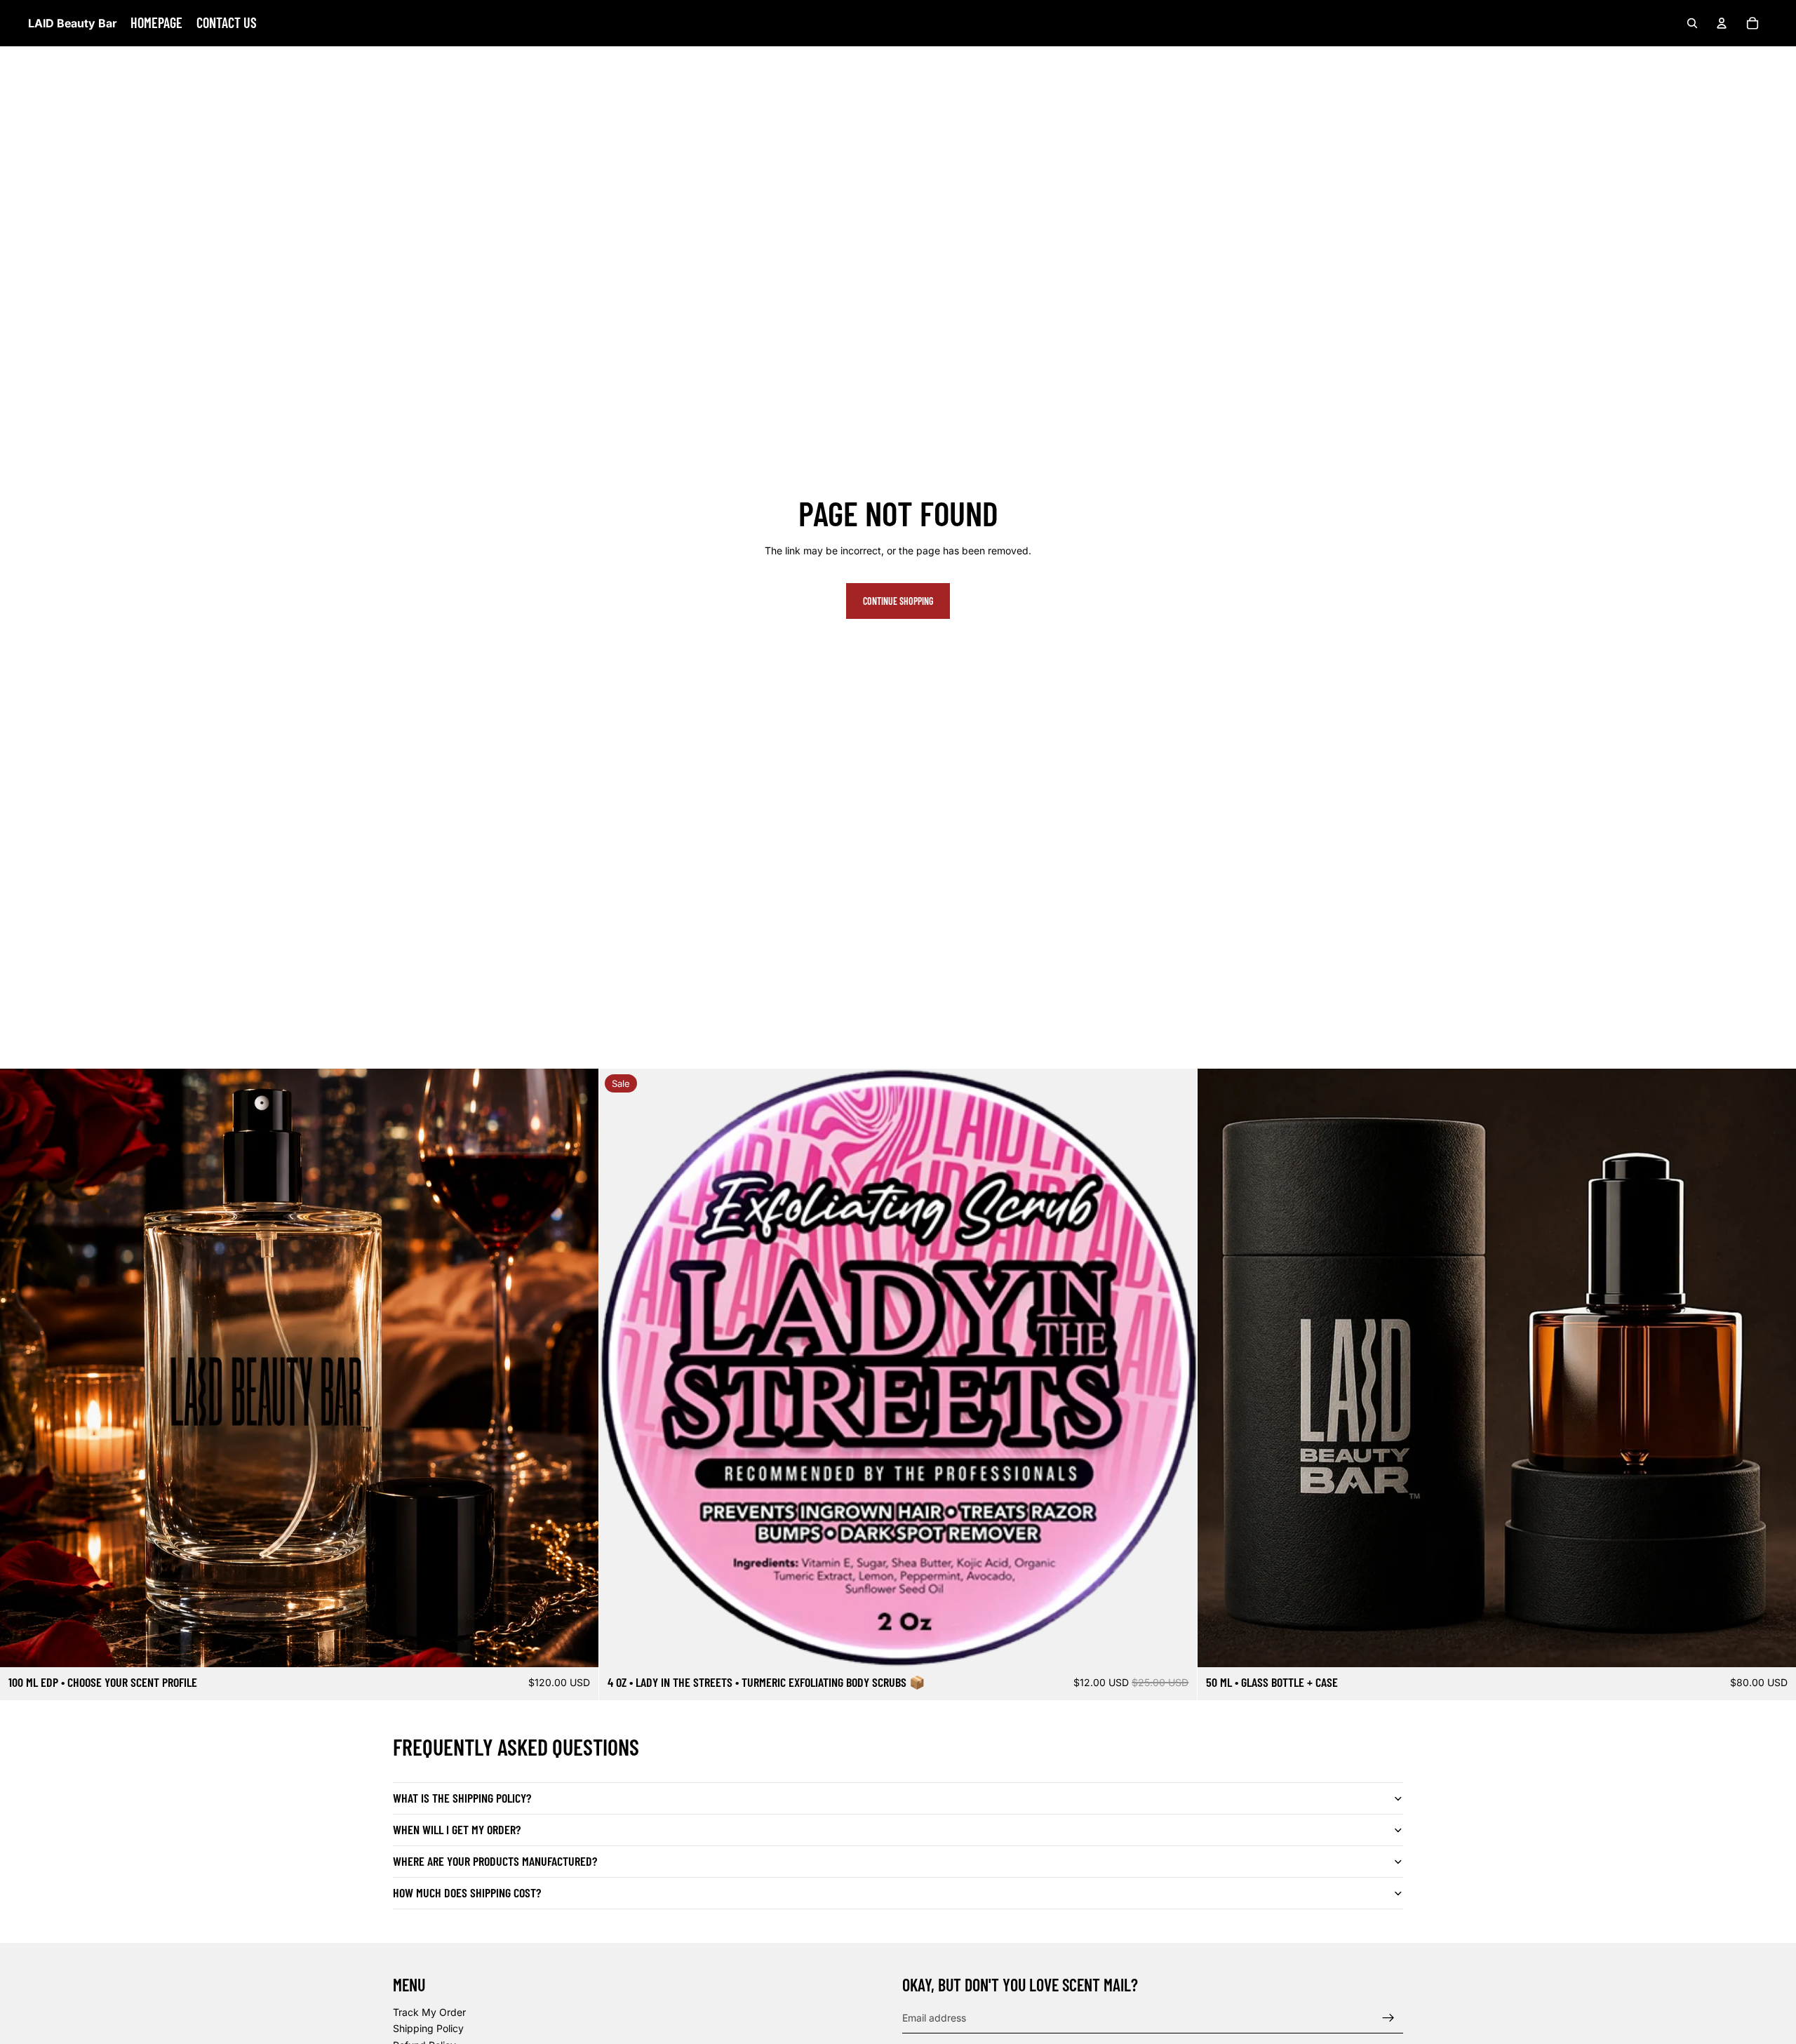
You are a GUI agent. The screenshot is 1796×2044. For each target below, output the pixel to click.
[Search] (1692, 23)
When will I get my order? (457, 1829)
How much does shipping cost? (467, 1892)
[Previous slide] (620, 1368)
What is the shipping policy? (462, 1798)
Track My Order (429, 2011)
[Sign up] (1388, 2017)
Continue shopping (898, 601)
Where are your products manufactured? (495, 1861)
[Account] (1722, 23)
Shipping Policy (428, 2028)
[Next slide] (1176, 1368)
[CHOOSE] (577, 1645)
